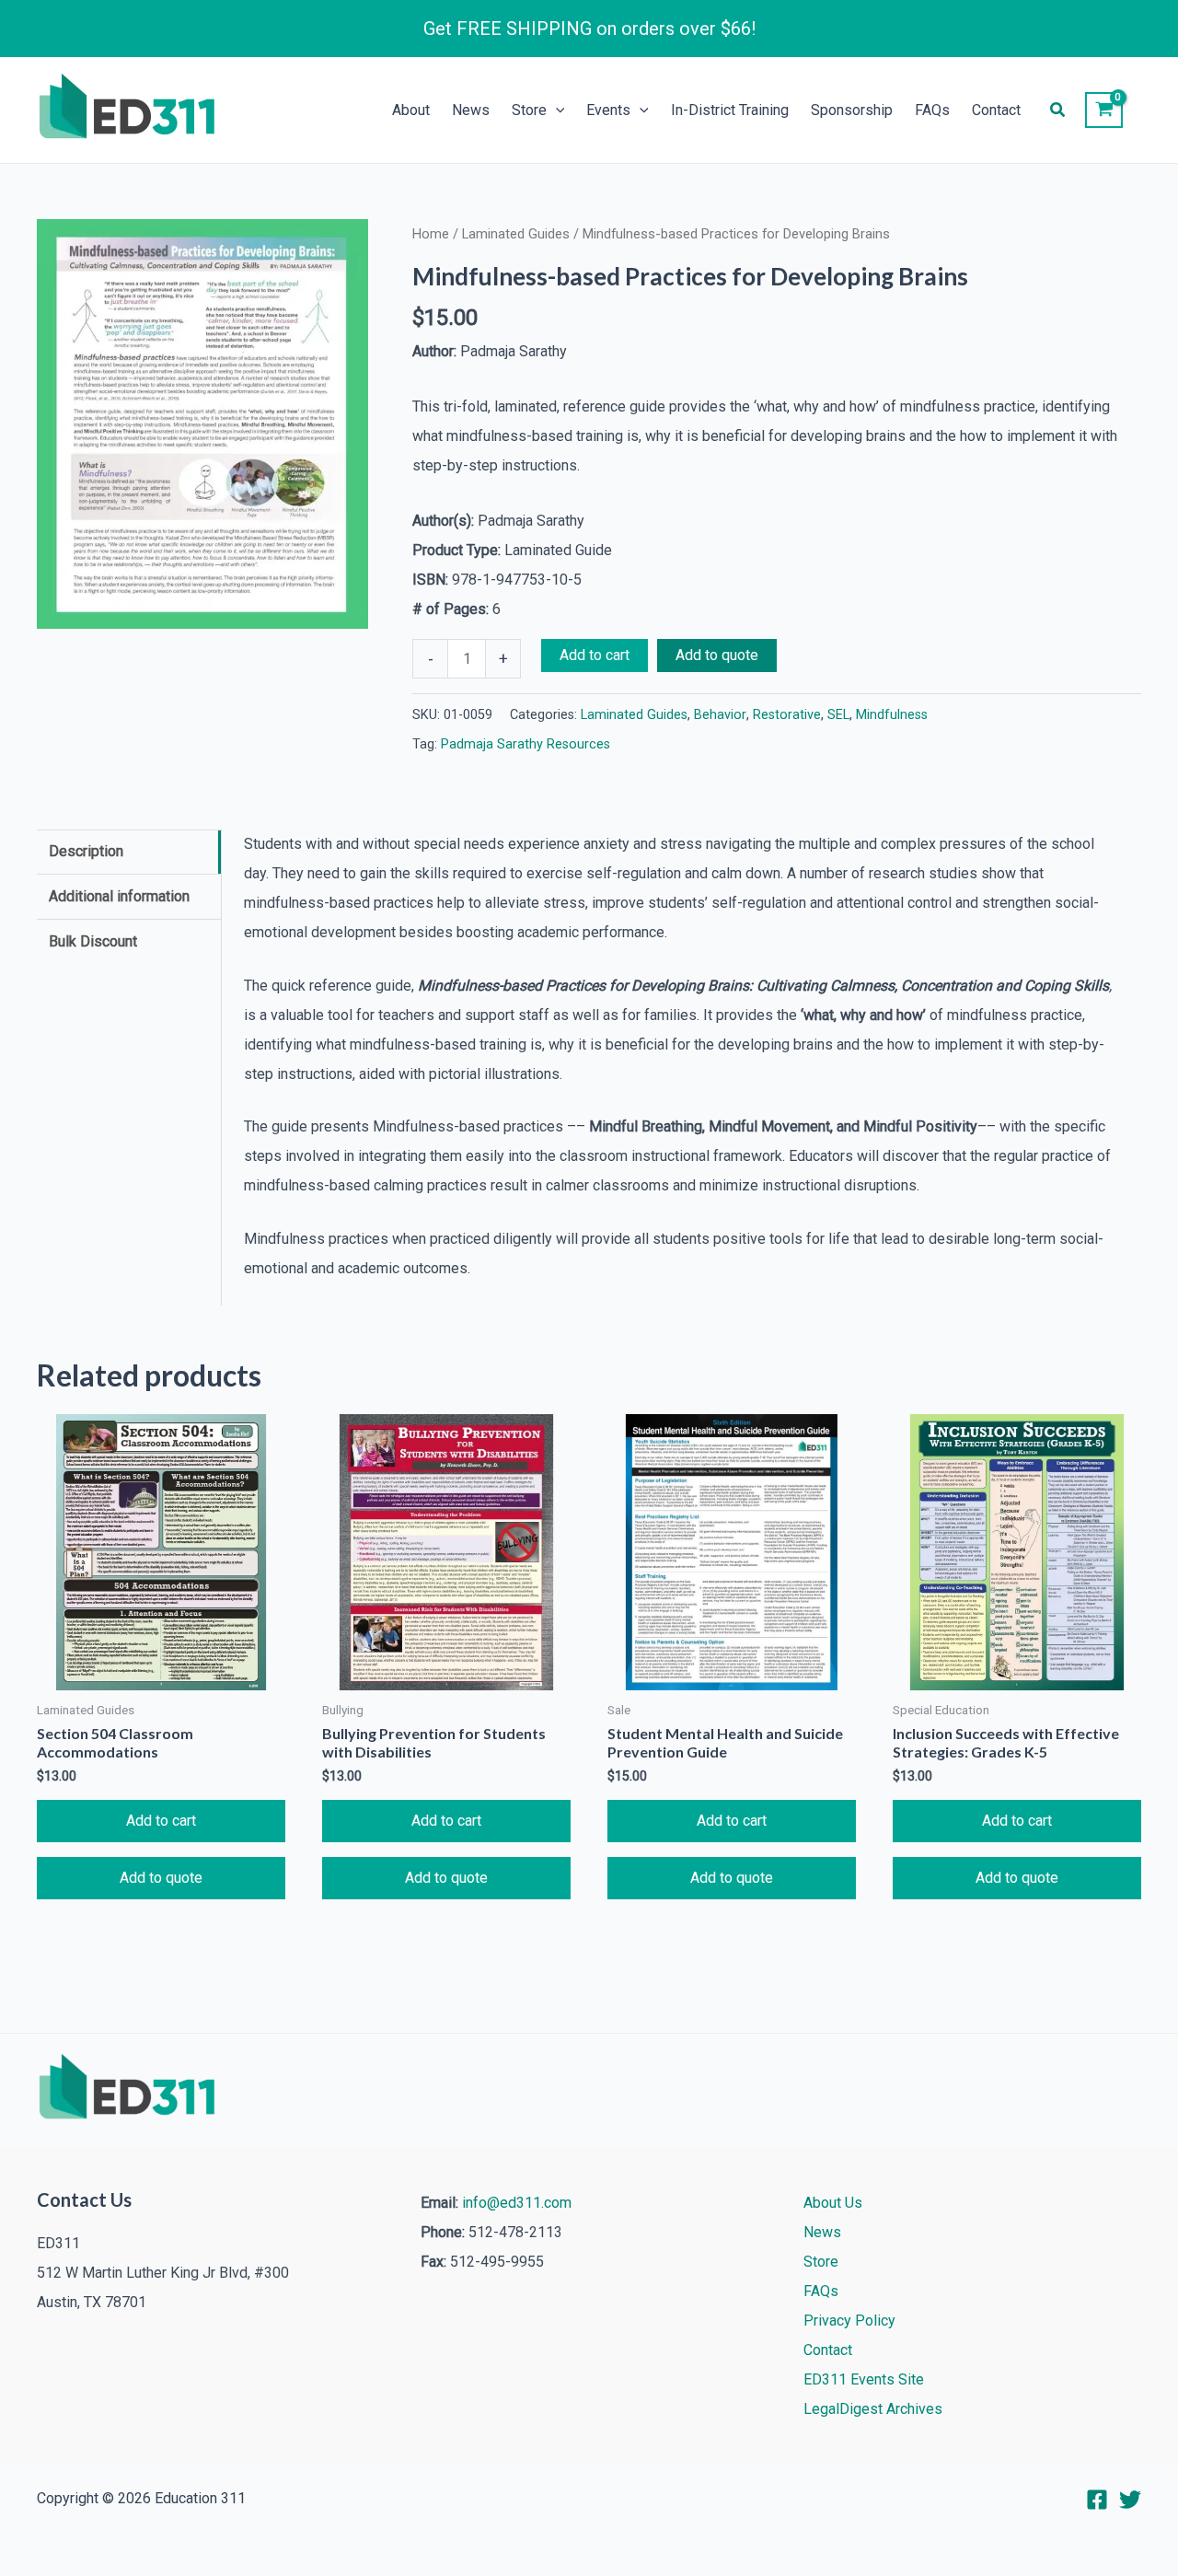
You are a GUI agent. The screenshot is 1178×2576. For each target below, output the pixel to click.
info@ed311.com (517, 2203)
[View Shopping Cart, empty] (1104, 110)
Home (431, 234)
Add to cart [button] (161, 1821)
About (411, 110)
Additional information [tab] (119, 896)
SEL (838, 715)
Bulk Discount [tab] (93, 941)
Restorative (787, 715)
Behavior (720, 715)
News (471, 110)
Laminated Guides (516, 234)
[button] (556, 110)
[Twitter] (1130, 2500)
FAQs (932, 110)
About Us (833, 2203)
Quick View (161, 1675)
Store (529, 110)
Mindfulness (892, 715)
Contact (996, 110)
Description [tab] (86, 851)
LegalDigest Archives (873, 2409)
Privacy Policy (849, 2321)
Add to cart (595, 655)
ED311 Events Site (864, 2379)
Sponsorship (852, 110)
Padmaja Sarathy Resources (525, 744)
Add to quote (717, 655)
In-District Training (730, 110)
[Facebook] (1097, 2500)
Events (608, 110)
